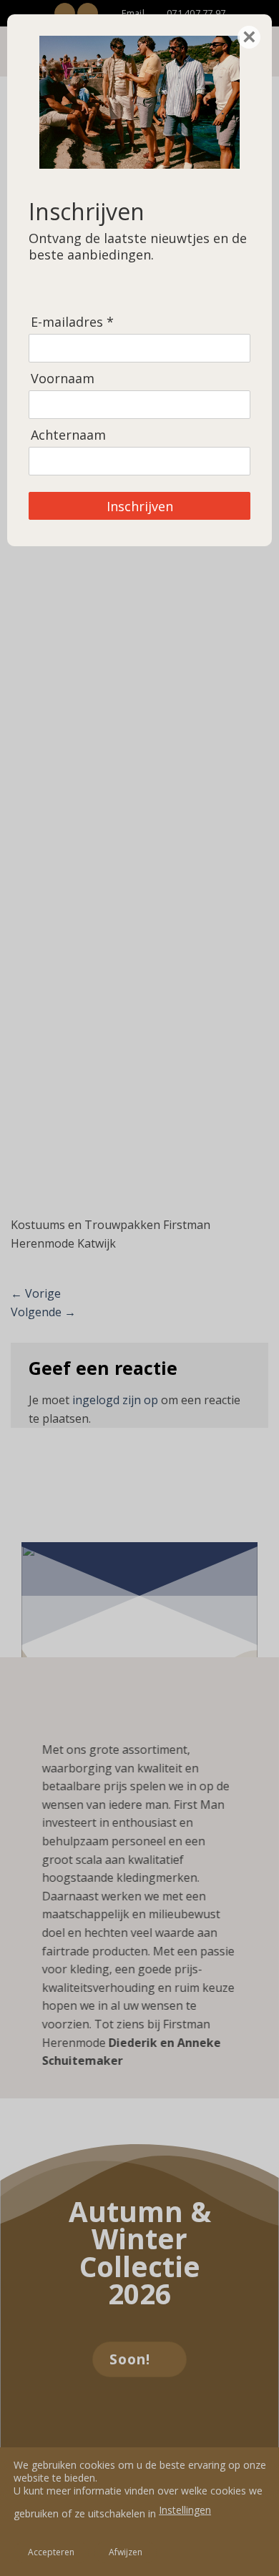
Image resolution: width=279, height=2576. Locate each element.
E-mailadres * (72, 322)
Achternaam (68, 435)
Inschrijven (140, 506)
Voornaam (63, 379)
